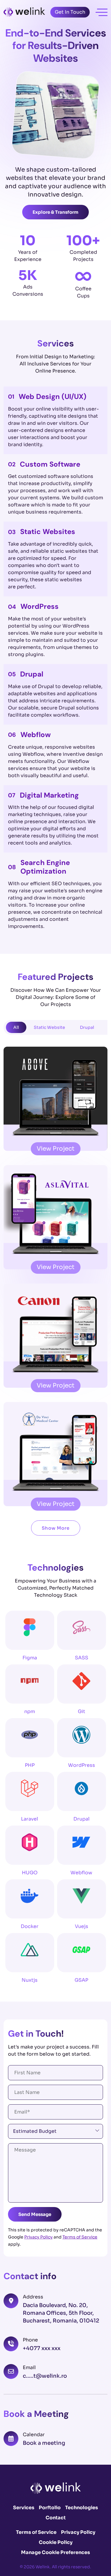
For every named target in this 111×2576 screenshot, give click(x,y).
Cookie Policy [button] (56, 2542)
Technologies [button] (82, 2508)
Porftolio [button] (50, 2508)
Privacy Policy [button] (78, 2532)
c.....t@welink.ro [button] (45, 2376)
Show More (56, 1528)
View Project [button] (56, 1149)
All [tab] (16, 1027)
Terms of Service (80, 2237)
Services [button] (24, 2508)
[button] (24, 12)
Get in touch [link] (70, 12)
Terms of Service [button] (36, 2532)
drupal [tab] (87, 1027)
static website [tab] (49, 1027)
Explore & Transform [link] (55, 212)
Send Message (35, 2214)
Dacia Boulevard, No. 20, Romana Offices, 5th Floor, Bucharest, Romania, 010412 (61, 2313)
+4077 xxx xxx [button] (42, 2348)
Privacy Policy (38, 2237)
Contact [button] (56, 2518)
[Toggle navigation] (102, 12)
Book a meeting (44, 2443)
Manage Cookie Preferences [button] (55, 2552)
